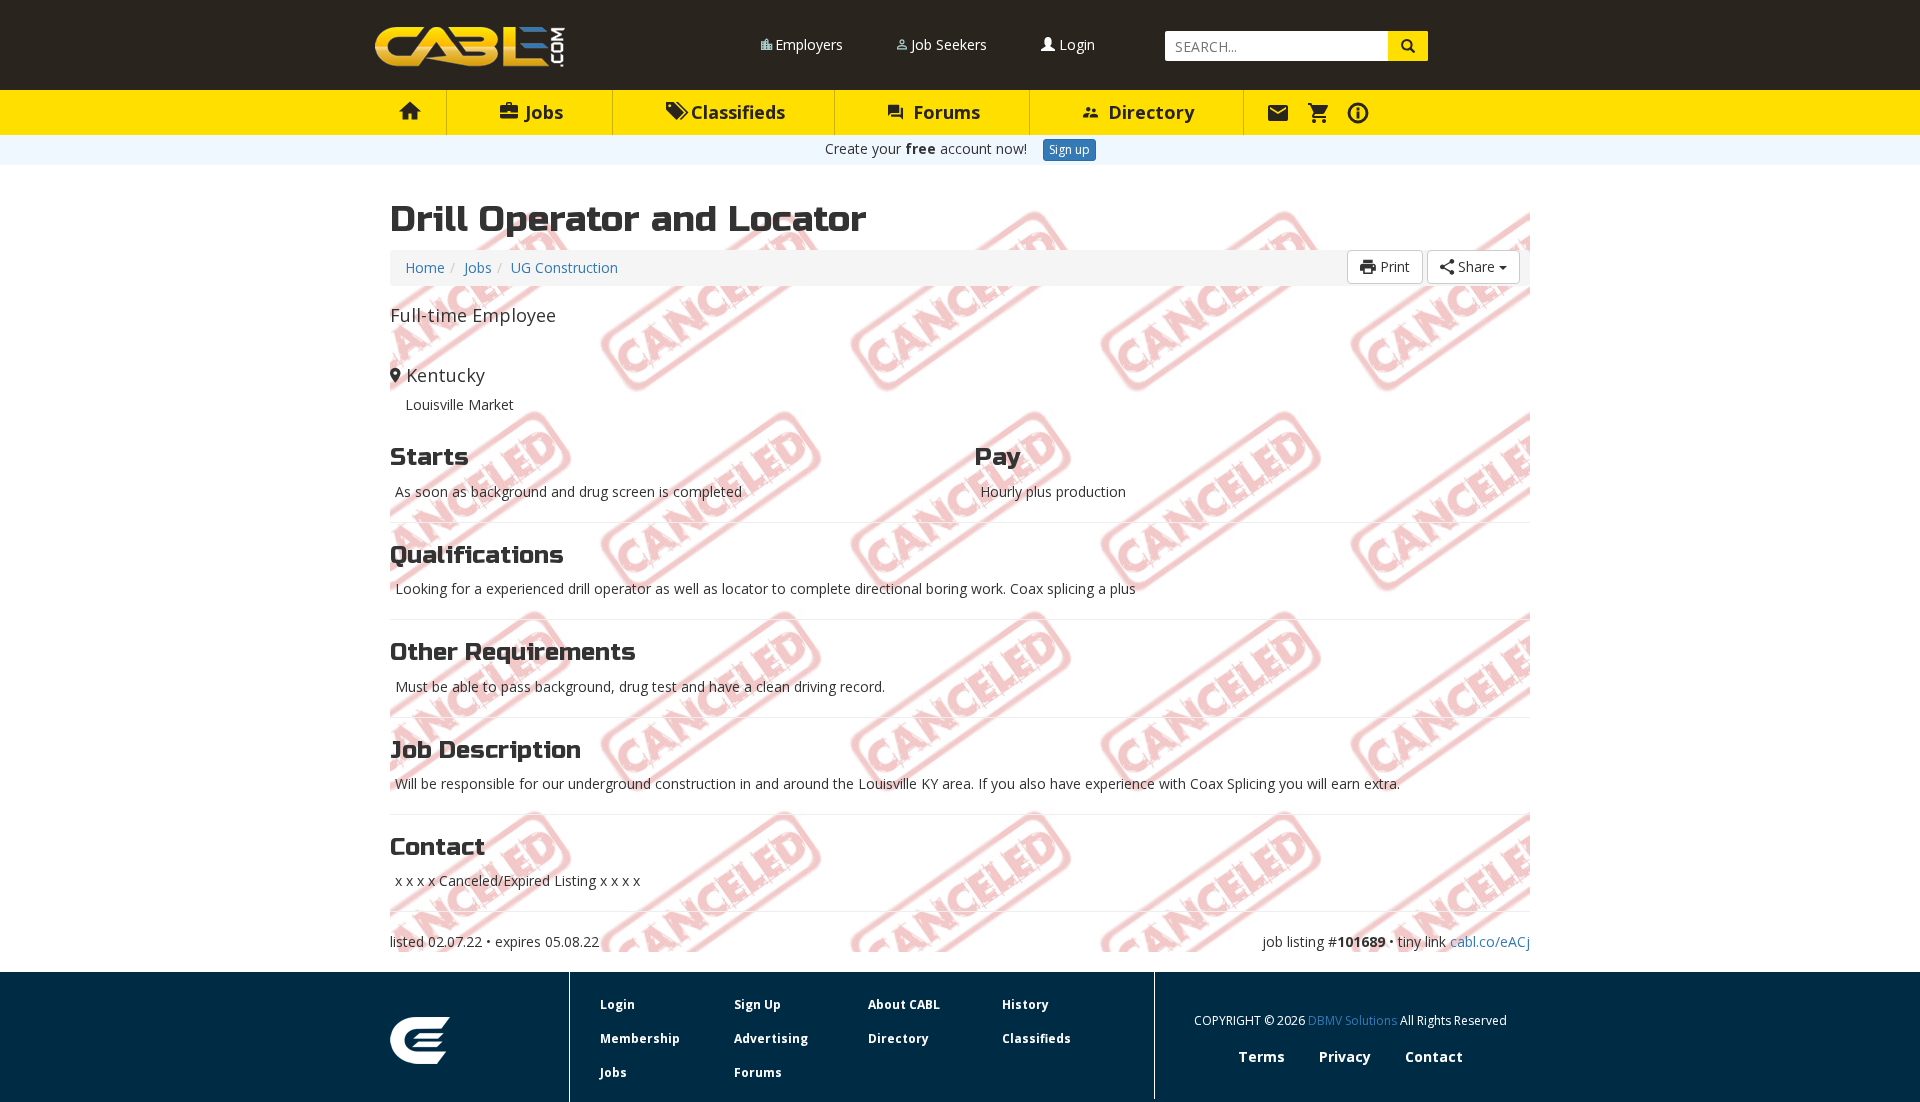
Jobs (541, 112)
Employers (809, 44)
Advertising (771, 1038)
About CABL (904, 1004)
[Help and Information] (1361, 112)
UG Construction (564, 267)
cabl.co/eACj (1490, 941)
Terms (1261, 1056)
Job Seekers (949, 44)
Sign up (1069, 149)
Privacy (1345, 1056)
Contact (1434, 1056)
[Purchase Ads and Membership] (1321, 112)
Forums (944, 112)
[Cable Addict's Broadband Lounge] (470, 47)
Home (425, 267)
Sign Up (757, 1004)
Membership (640, 1038)
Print (1393, 266)
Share (1476, 266)
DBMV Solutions (1354, 1020)
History (1025, 1004)
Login (1075, 44)
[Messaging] (1281, 112)
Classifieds (735, 112)
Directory (1148, 112)
